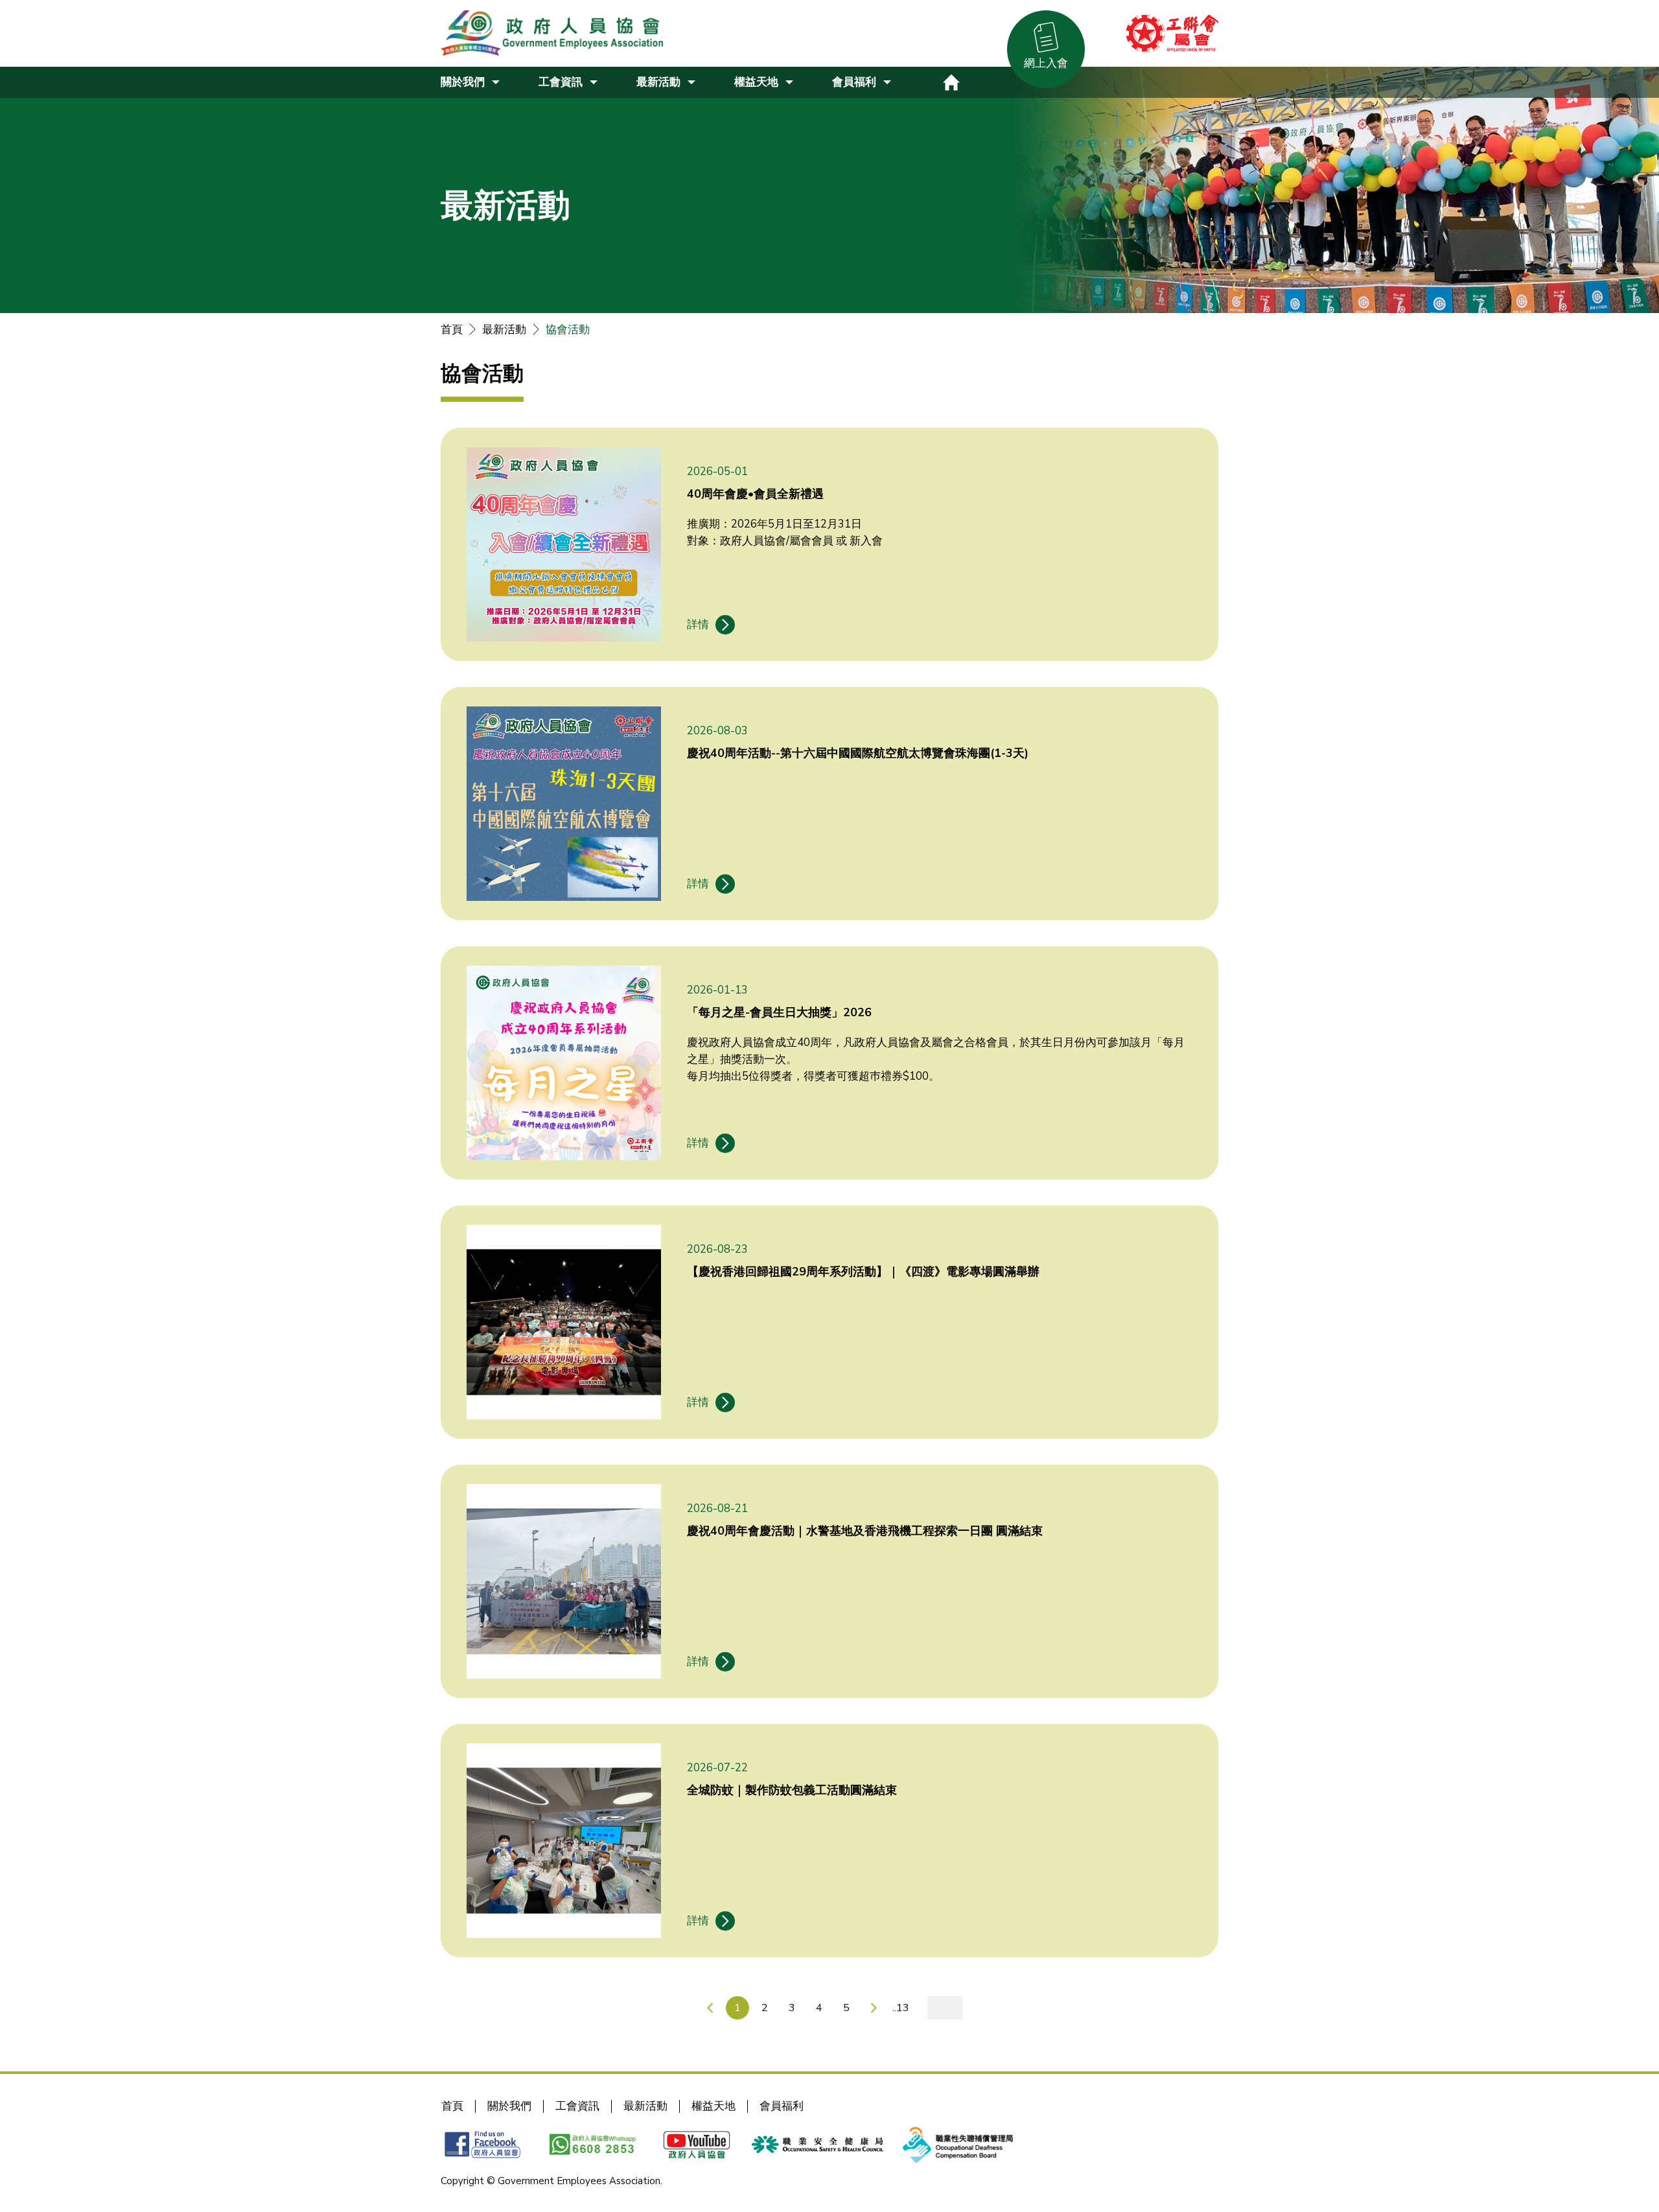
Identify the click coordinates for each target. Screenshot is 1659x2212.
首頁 (452, 330)
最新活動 (504, 330)
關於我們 (509, 2106)
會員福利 (782, 2106)
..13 (901, 2008)
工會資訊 (577, 2106)
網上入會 (1046, 63)
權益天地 (713, 2106)
